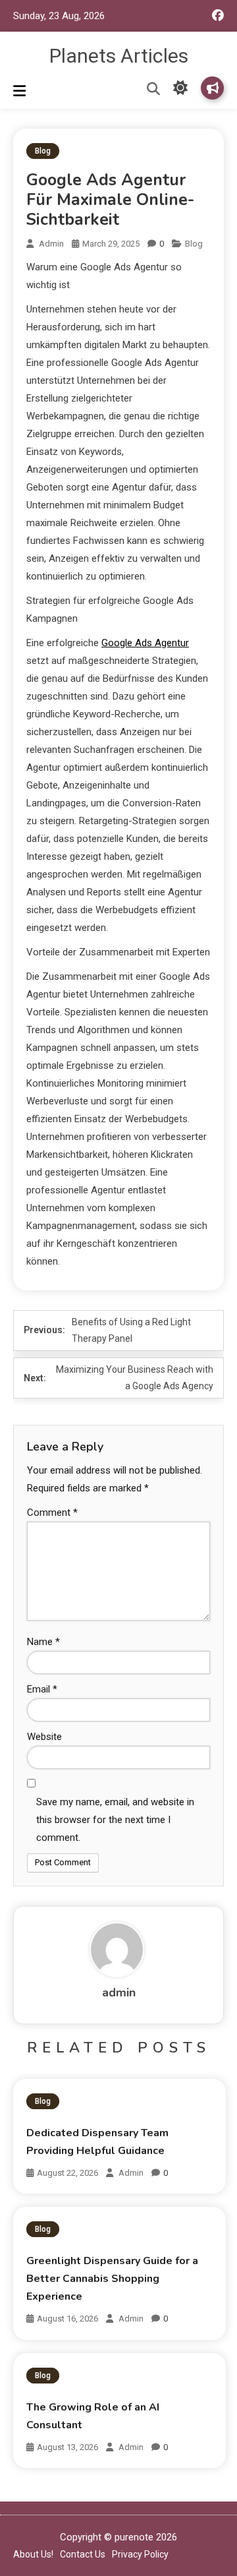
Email (42, 1689)
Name (43, 1642)
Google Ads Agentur (145, 643)
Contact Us (83, 2554)
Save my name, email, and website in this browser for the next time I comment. (115, 1820)
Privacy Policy (140, 2554)
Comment (52, 1513)
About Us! (33, 2554)
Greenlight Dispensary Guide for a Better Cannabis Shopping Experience (112, 2279)
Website (44, 1737)
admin (51, 244)
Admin (131, 2173)
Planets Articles (119, 56)
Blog (43, 151)
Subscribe (212, 88)
